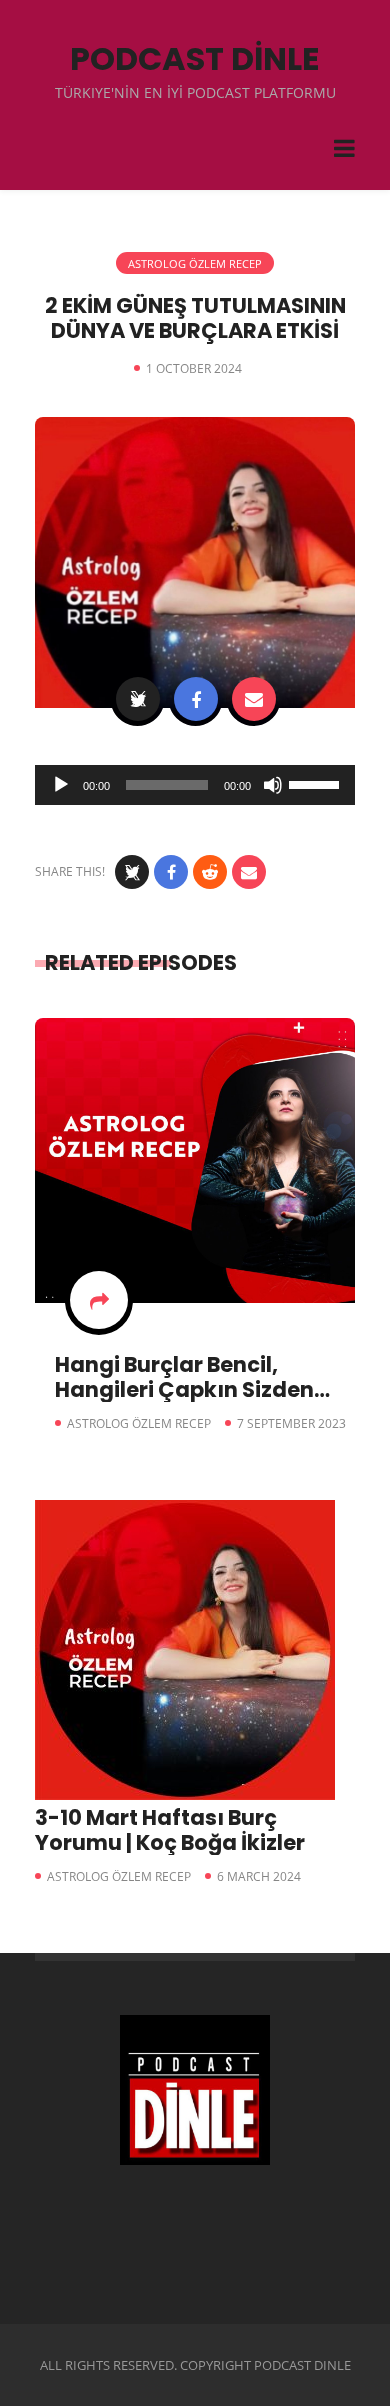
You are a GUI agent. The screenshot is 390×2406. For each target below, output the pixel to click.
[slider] (317, 783)
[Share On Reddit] (210, 872)
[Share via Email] (254, 699)
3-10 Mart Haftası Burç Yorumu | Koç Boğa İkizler (170, 1830)
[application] (195, 785)
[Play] (61, 785)
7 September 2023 (291, 1423)
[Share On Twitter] (138, 699)
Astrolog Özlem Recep (195, 263)
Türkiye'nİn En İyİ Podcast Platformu (195, 92)
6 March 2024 (259, 1876)
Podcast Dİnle (195, 58)
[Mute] (273, 785)
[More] (99, 1300)
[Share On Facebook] (196, 699)
